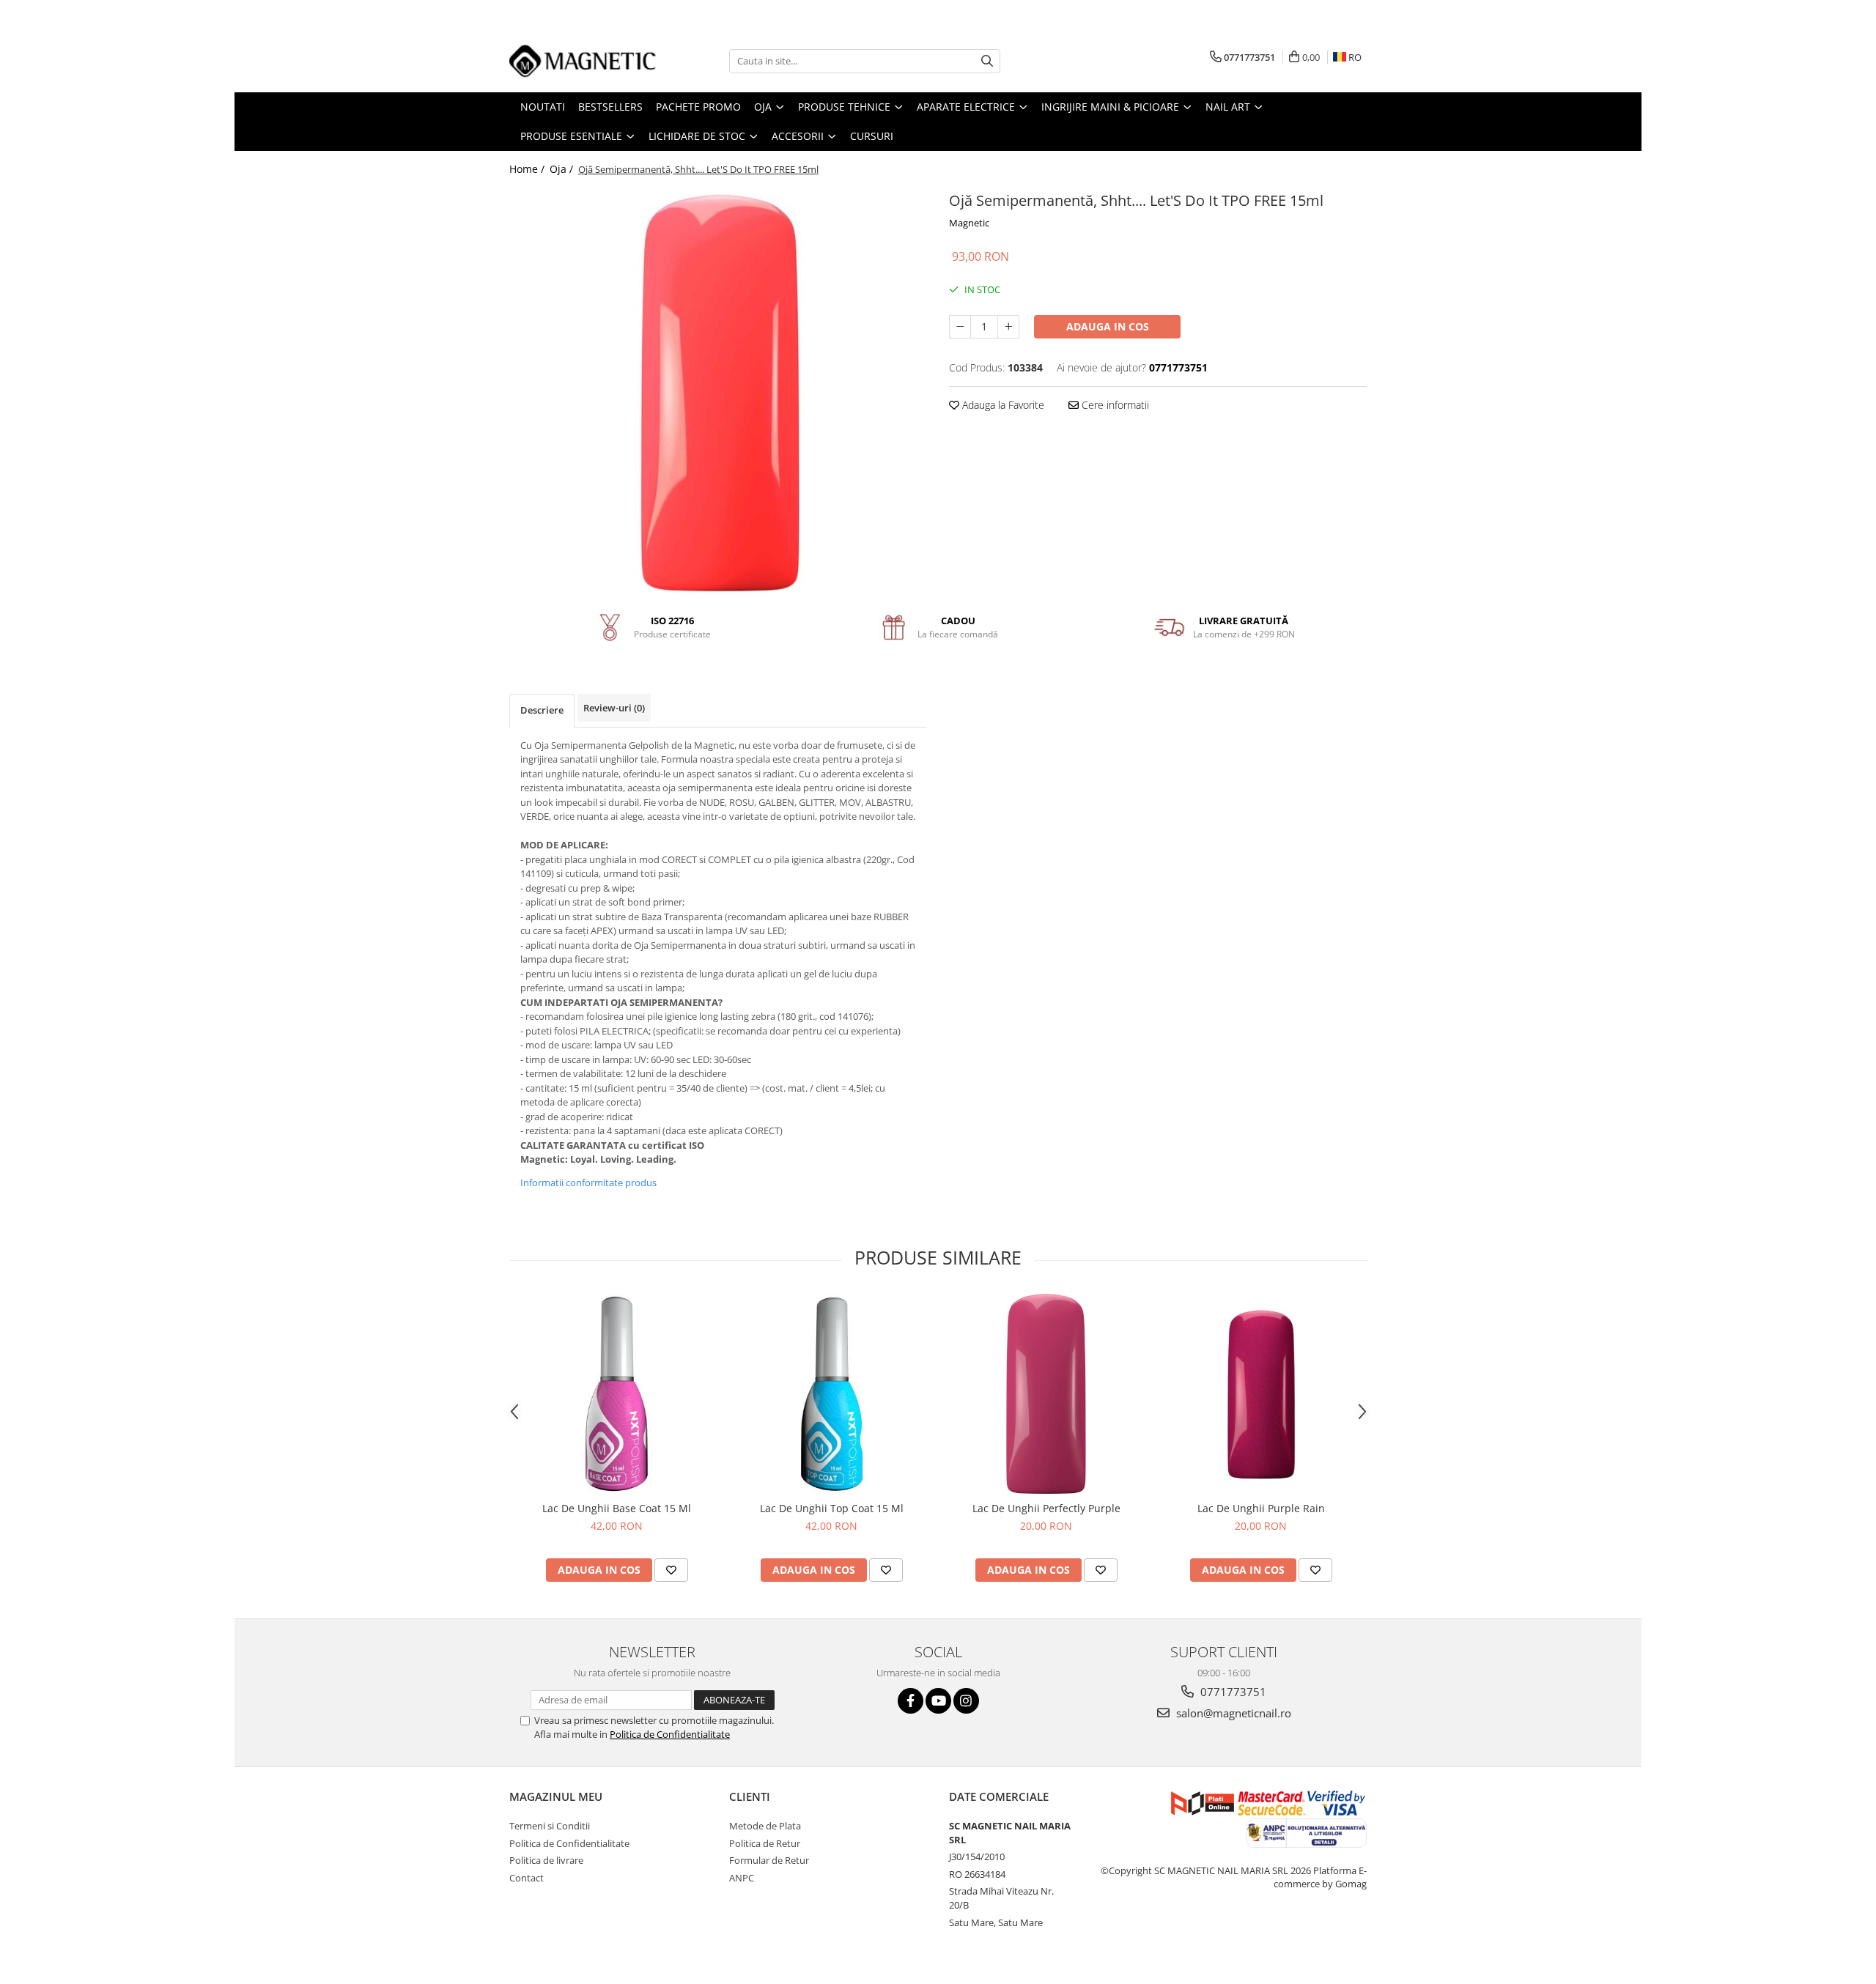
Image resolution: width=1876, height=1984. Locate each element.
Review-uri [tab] (614, 708)
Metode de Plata (765, 1826)
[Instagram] (966, 1701)
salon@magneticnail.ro (1232, 1713)
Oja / (563, 169)
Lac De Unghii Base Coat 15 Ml (617, 1508)
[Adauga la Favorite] (671, 1570)
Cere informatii (1114, 405)
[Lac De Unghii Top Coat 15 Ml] (831, 1394)
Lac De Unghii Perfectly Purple (1046, 1508)
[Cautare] (987, 61)
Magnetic (969, 223)
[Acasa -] (583, 61)
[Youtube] (938, 1701)
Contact (527, 1878)
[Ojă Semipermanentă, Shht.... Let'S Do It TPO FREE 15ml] (718, 393)
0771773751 (1232, 1692)
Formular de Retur (769, 1860)
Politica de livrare (546, 1860)
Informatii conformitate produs (588, 1182)
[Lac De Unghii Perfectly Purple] (1046, 1394)
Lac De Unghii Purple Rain (1261, 1508)
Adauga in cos (1108, 326)
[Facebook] (911, 1701)
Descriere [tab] (542, 710)
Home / (528, 169)
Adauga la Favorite (1002, 405)
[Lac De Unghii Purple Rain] (1261, 1394)
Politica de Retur (765, 1843)
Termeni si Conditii (550, 1826)
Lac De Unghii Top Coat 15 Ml (832, 1508)
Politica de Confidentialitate (670, 1734)
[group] (718, 393)
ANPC (742, 1878)
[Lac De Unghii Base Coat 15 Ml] (617, 1394)
